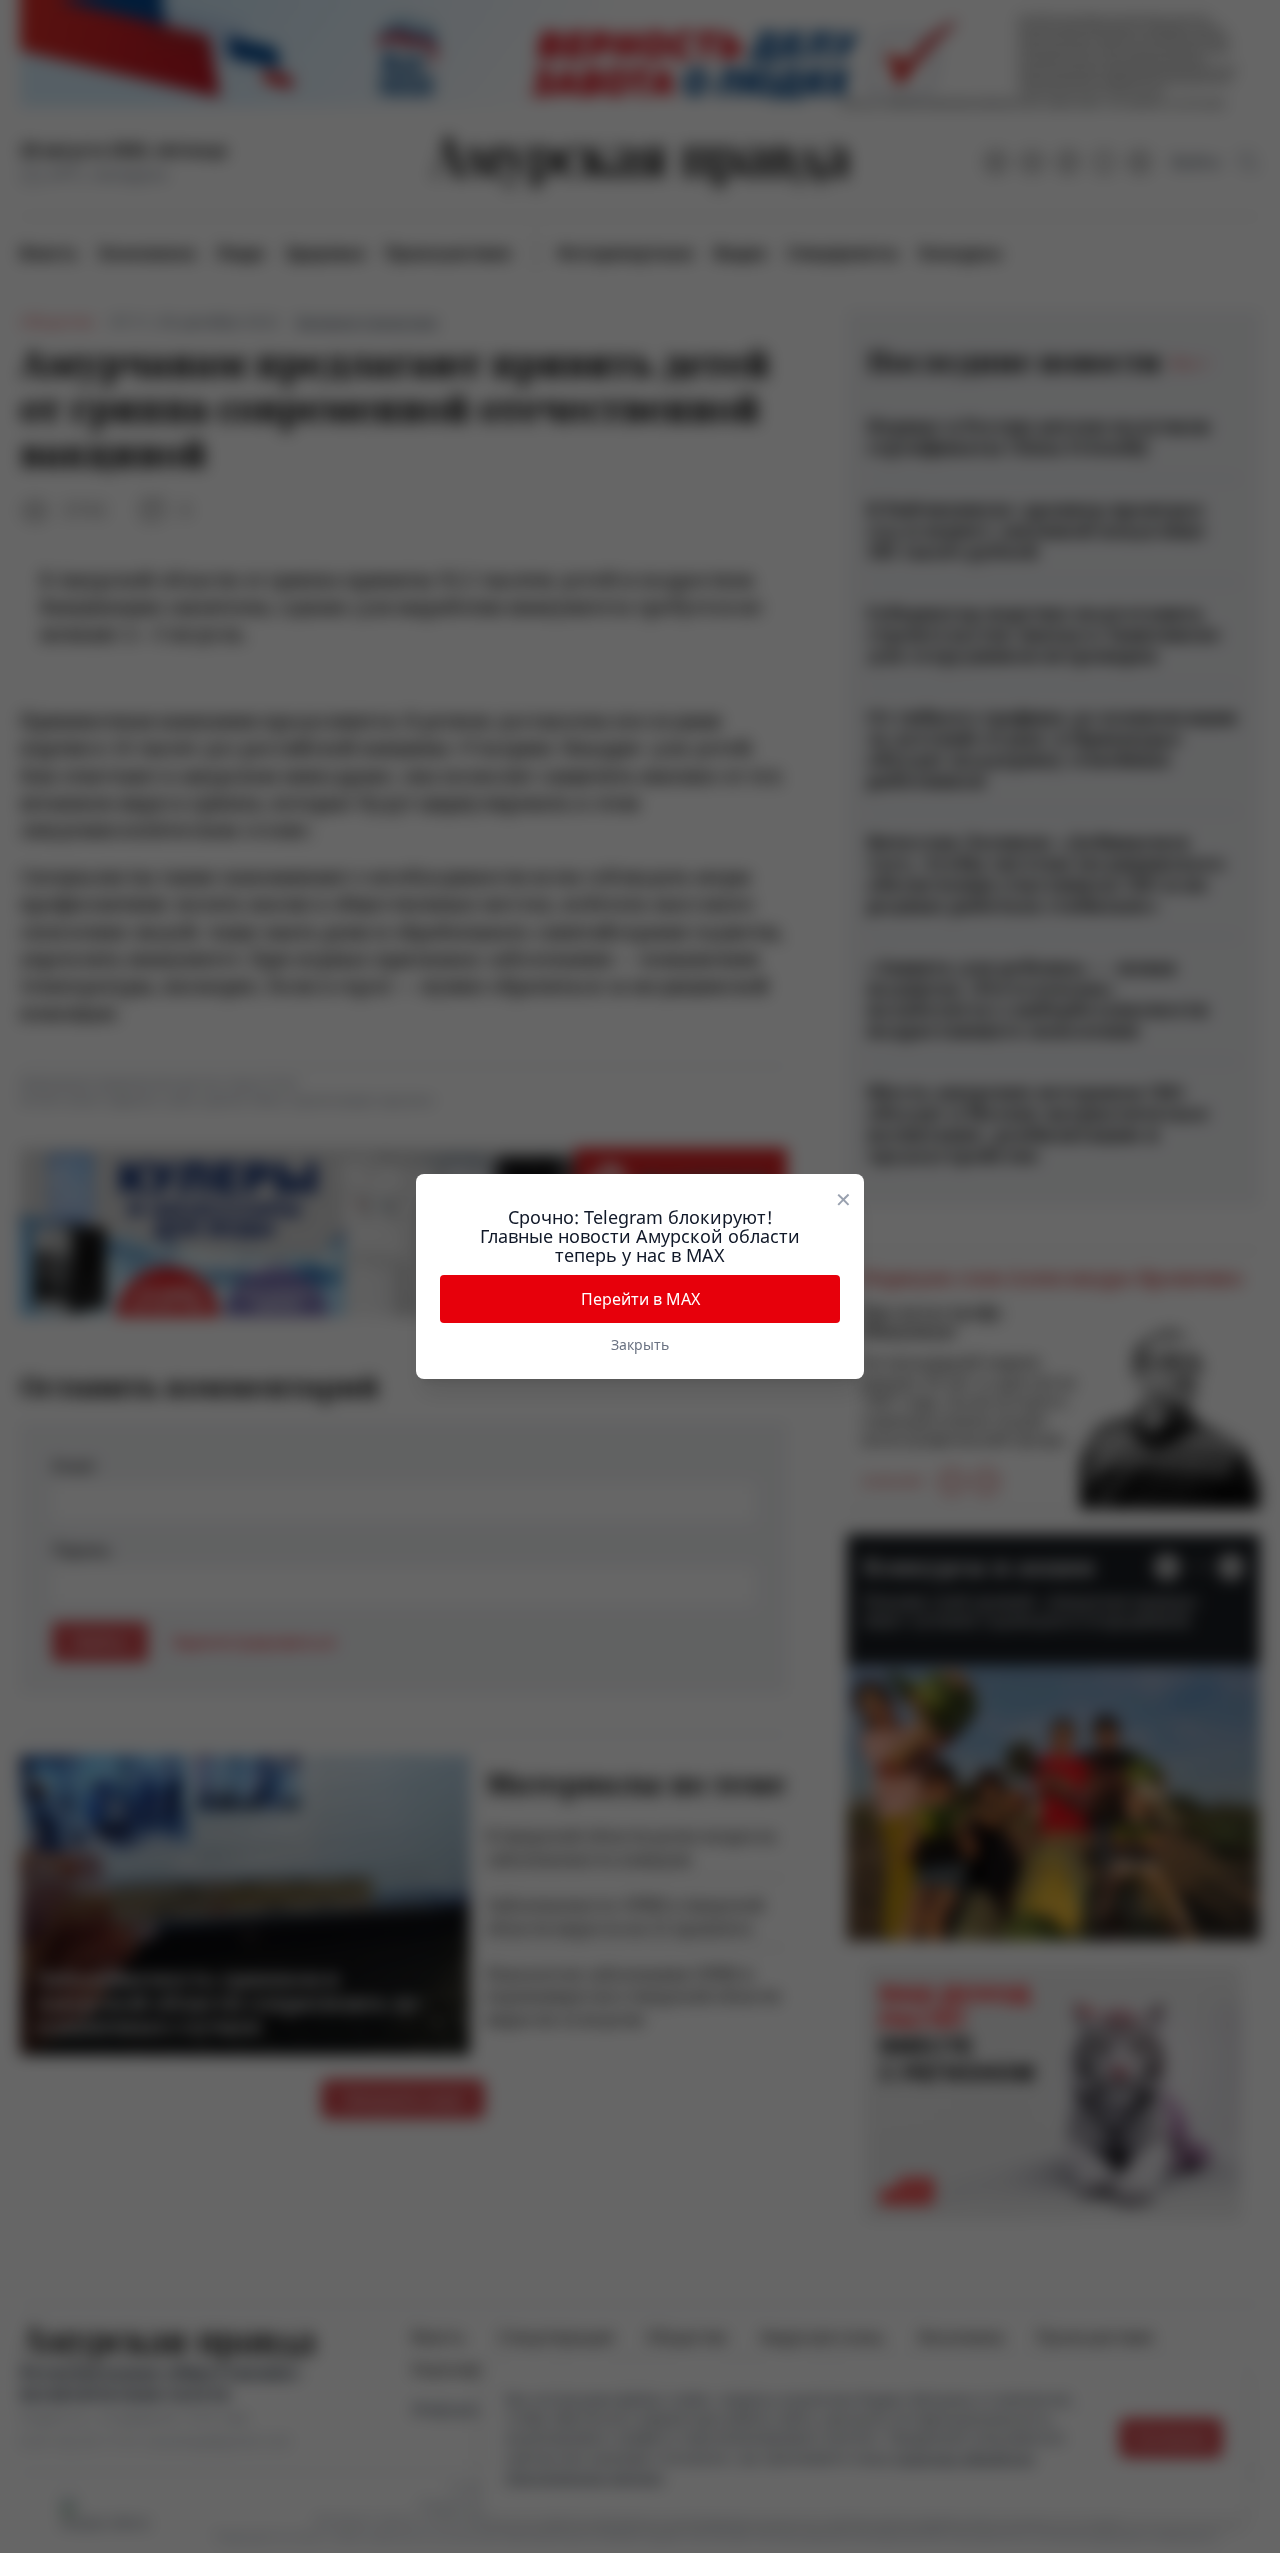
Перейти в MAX (640, 1299)
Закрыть (640, 1344)
